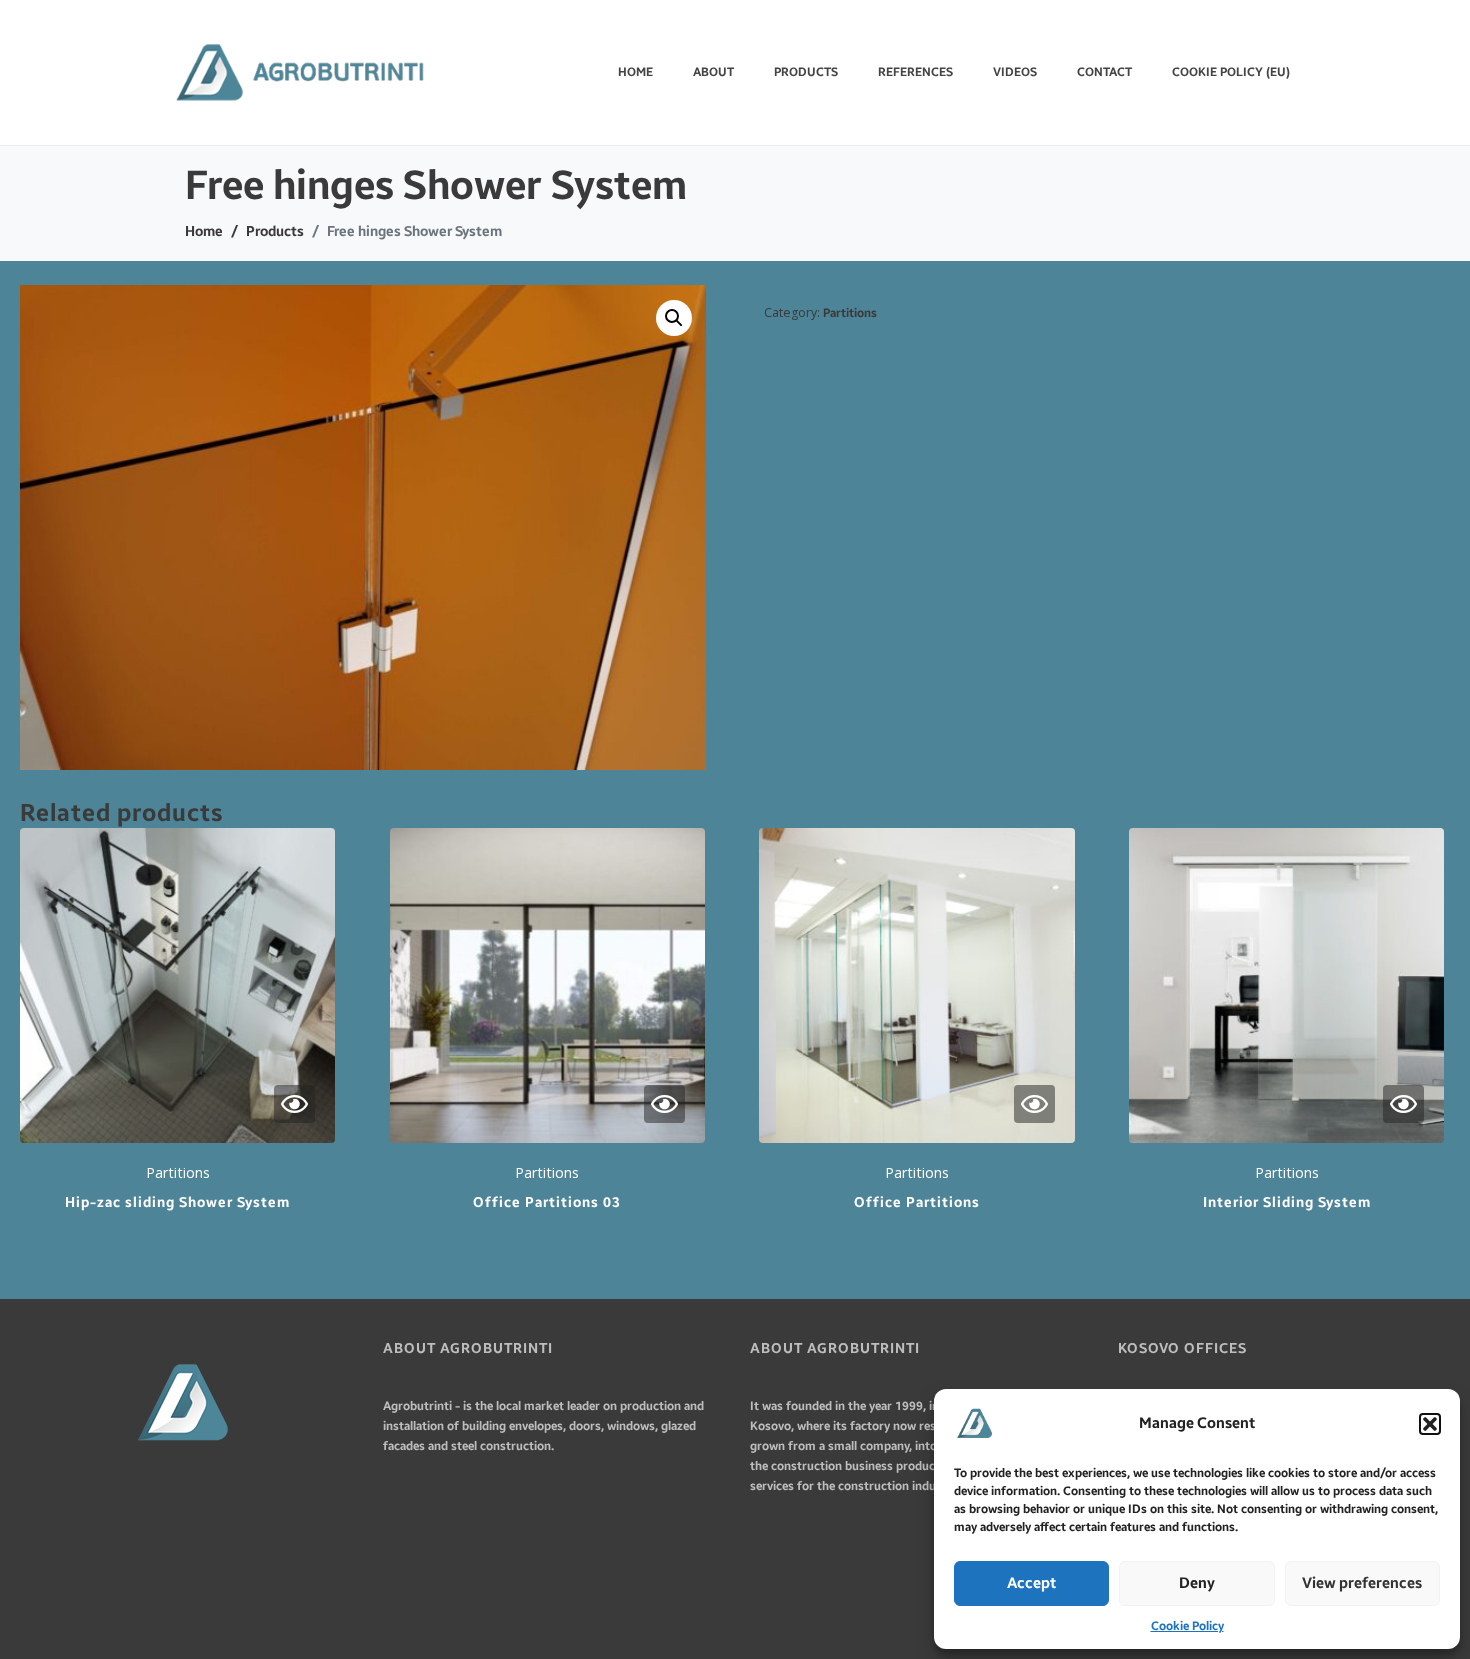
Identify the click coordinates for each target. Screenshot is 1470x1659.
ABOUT (713, 72)
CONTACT (1104, 72)
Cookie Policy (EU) (1231, 72)
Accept (1031, 1583)
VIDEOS (1015, 72)
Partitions (850, 313)
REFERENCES (915, 72)
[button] (1430, 1424)
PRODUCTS (806, 72)
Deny (1197, 1583)
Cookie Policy (1187, 1626)
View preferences (1362, 1583)
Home (635, 72)
